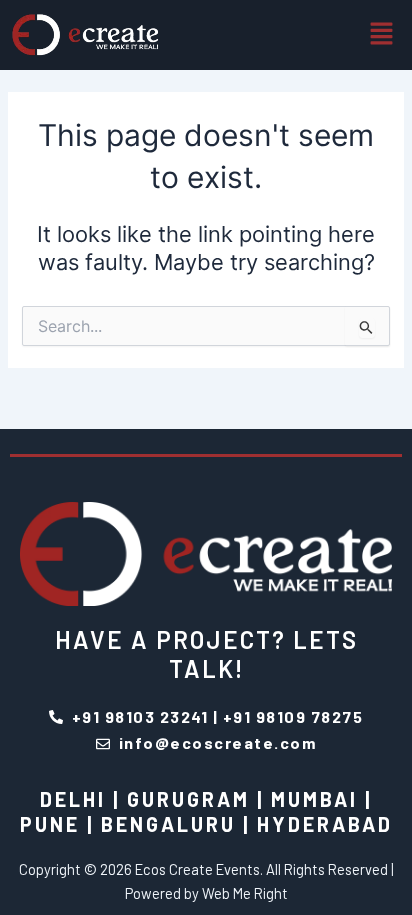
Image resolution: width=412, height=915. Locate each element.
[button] (382, 34)
